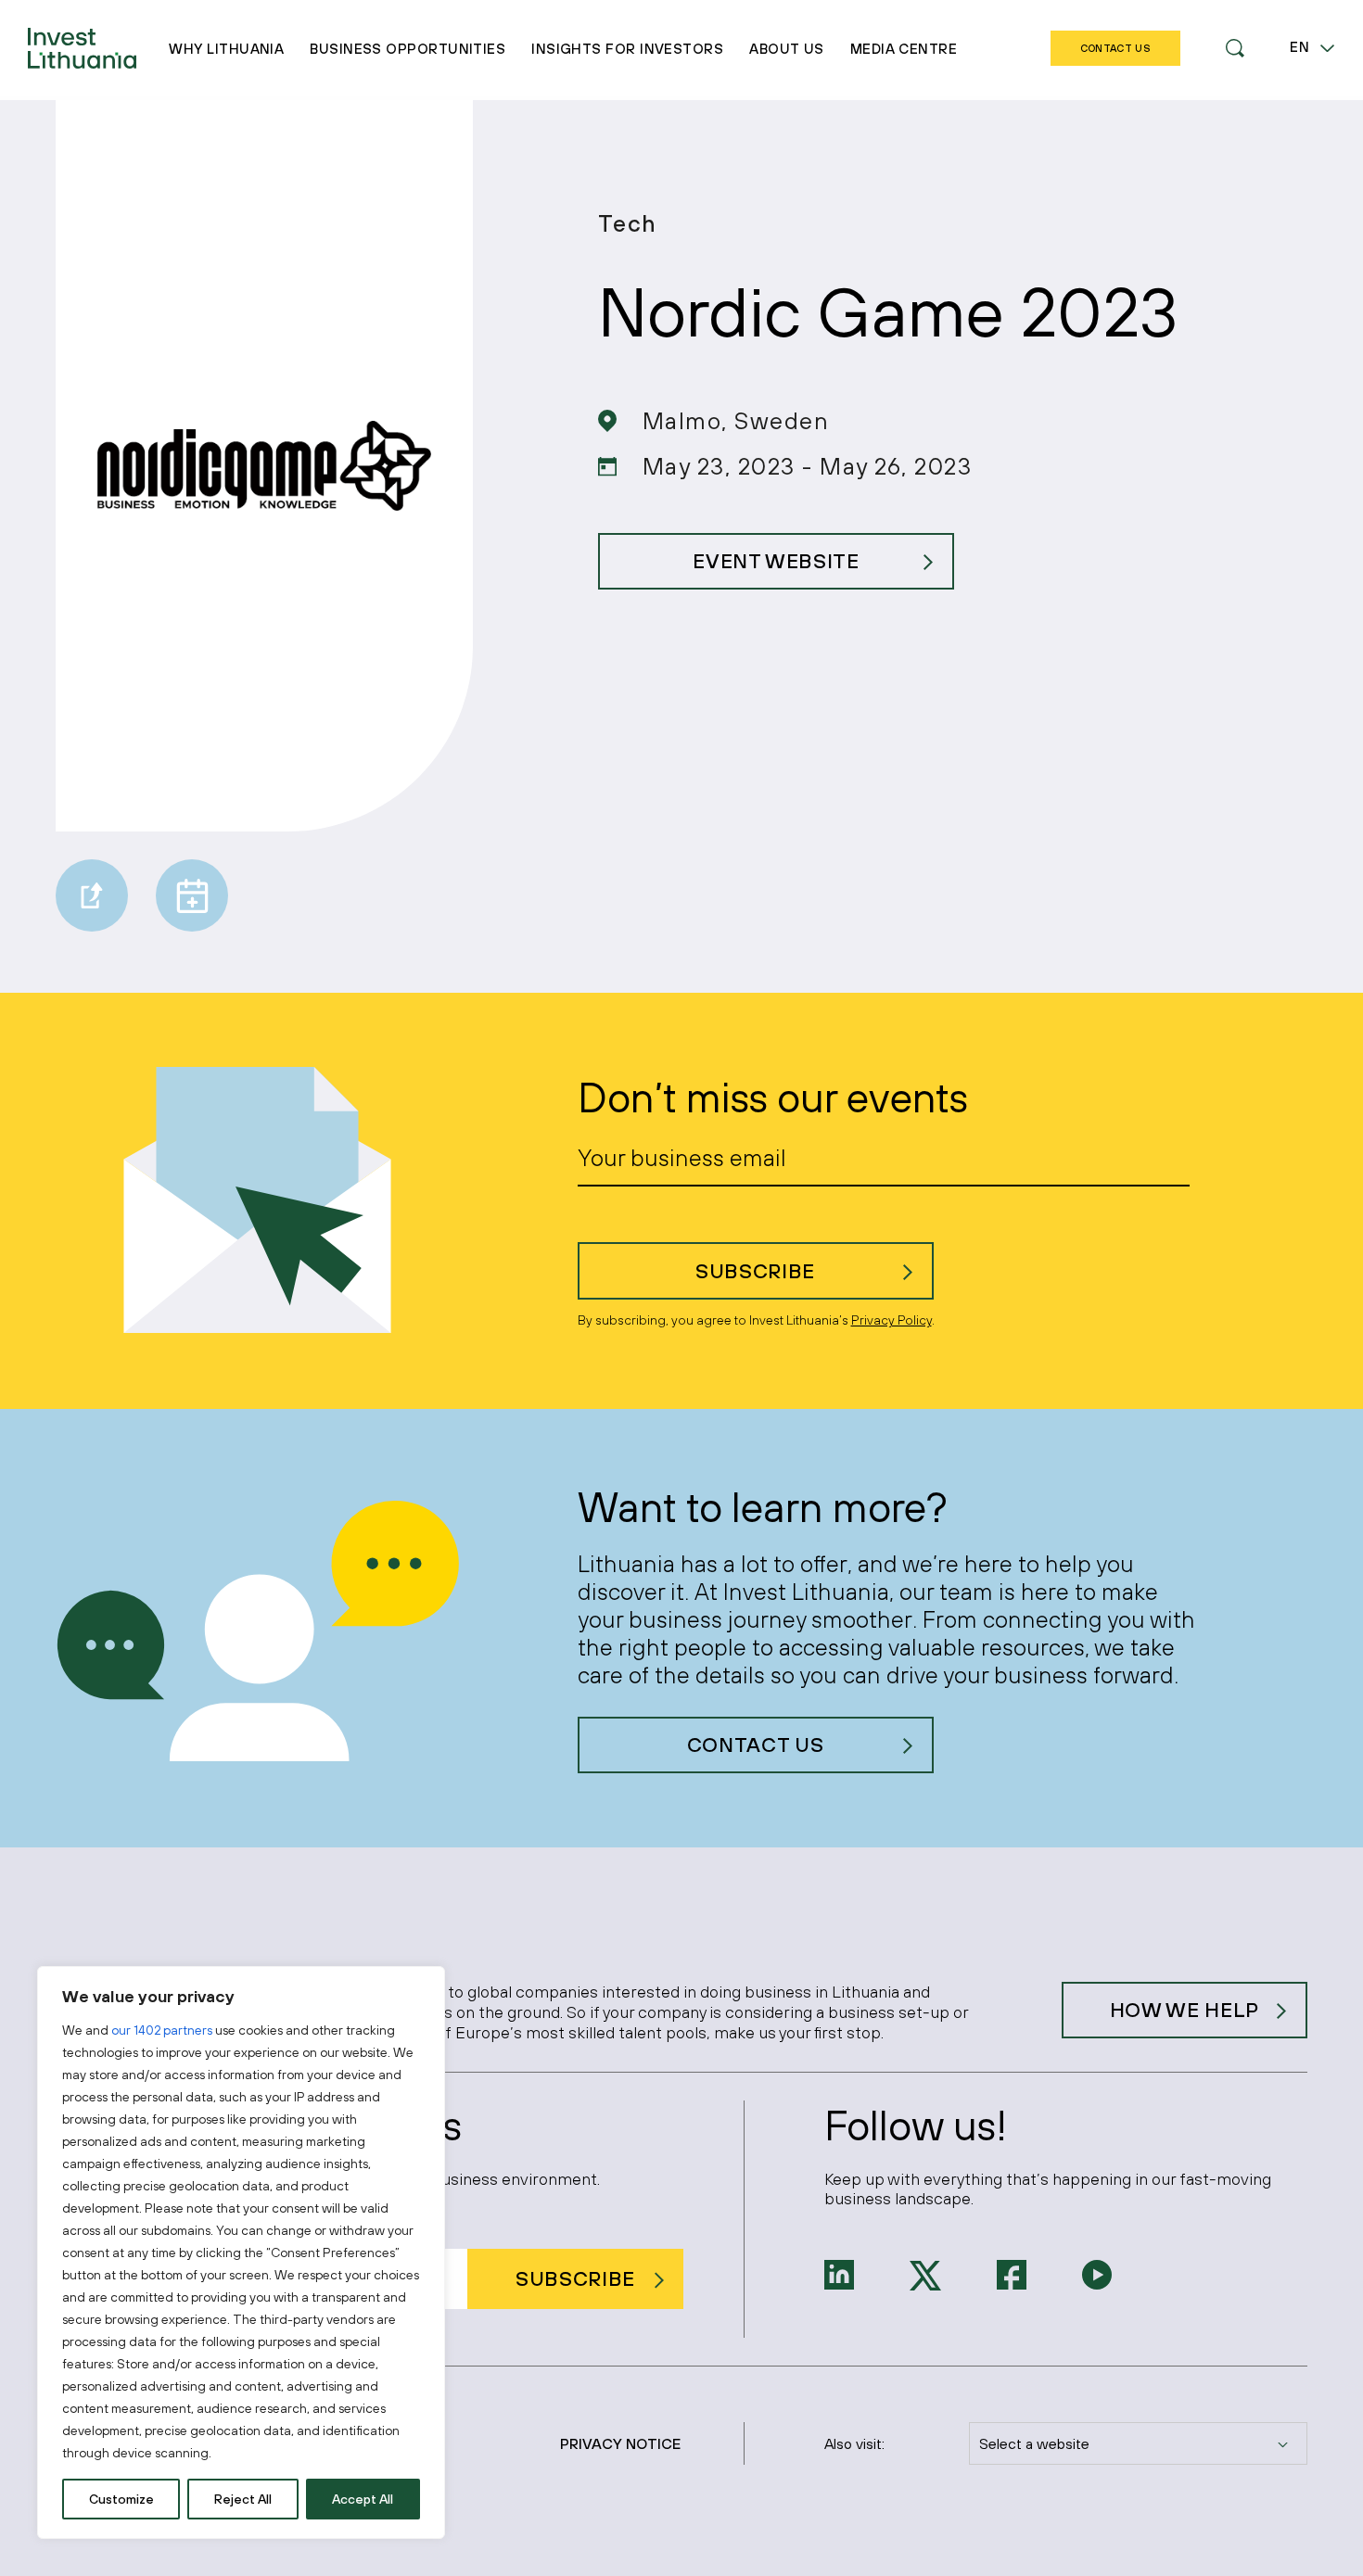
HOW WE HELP (1185, 2010)
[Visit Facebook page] (1012, 2273)
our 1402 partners (162, 2030)
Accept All (363, 2499)
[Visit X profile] (925, 2274)
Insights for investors (627, 49)
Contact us (756, 1745)
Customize (121, 2499)
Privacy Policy (892, 1320)
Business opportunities (408, 49)
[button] (1235, 48)
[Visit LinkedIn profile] (839, 2273)
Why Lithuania (226, 49)
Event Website (776, 561)
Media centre (904, 49)
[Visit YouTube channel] (1097, 2273)
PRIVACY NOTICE (620, 2443)
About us (787, 49)
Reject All (243, 2499)
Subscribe (755, 1271)
